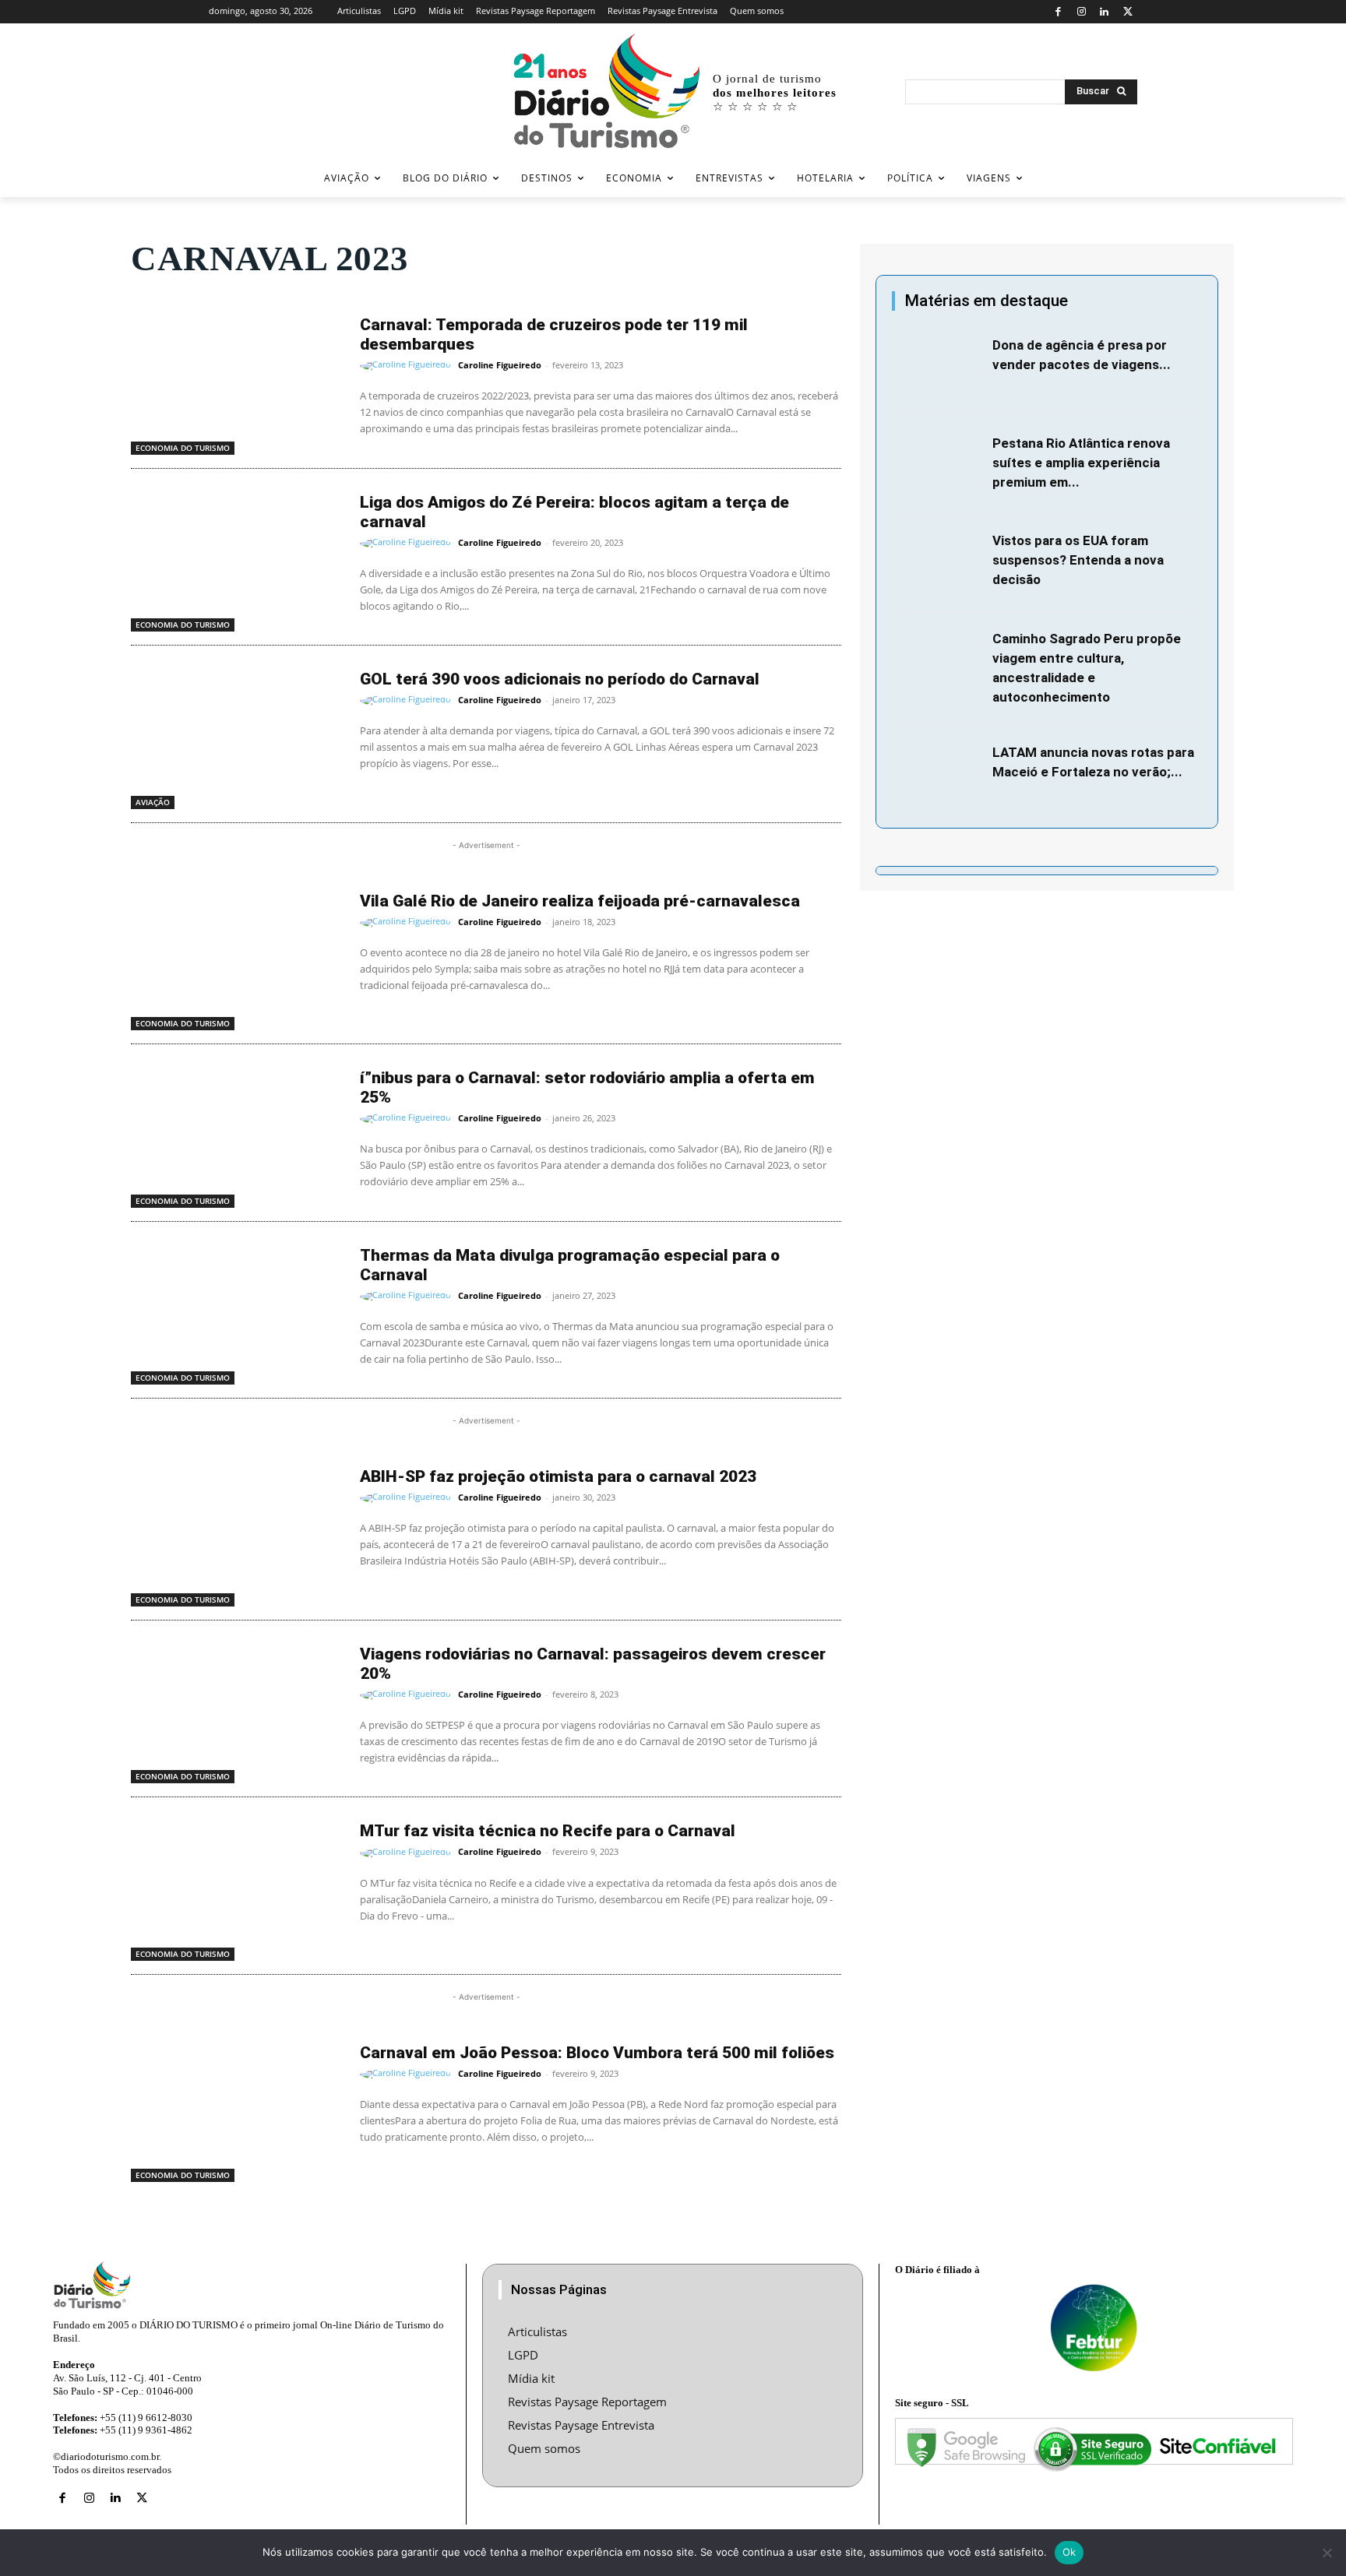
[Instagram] (1082, 12)
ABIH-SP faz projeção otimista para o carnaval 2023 (558, 1476)
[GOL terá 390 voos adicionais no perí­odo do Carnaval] (238, 734)
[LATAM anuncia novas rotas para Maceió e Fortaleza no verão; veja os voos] (938, 774)
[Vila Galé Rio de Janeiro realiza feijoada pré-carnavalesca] (238, 956)
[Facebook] (1058, 12)
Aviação (153, 802)
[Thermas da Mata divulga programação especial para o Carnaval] (238, 1311)
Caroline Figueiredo (500, 365)
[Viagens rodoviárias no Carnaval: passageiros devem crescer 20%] (238, 1709)
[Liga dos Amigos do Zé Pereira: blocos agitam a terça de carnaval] (238, 558)
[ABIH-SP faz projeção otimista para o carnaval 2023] (238, 1532)
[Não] (1327, 2553)
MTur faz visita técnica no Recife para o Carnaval (548, 1831)
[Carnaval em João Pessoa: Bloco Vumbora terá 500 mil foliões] (238, 2108)
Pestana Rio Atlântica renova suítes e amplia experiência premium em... (1081, 463)
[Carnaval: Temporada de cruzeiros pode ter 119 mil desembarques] (238, 380)
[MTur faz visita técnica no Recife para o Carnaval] (238, 1886)
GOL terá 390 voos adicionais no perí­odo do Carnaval (560, 679)
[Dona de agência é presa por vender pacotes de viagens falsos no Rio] (938, 367)
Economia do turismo (183, 448)
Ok (1069, 2552)
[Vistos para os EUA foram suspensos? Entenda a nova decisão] (938, 562)
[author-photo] (408, 366)
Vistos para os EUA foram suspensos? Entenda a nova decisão (1078, 560)
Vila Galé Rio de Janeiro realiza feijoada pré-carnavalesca (580, 901)
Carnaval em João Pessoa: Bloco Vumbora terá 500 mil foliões (597, 2053)
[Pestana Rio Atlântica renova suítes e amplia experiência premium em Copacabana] (938, 465)
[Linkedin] (1105, 12)
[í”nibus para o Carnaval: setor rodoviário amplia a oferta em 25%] (238, 1133)
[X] (1128, 12)
